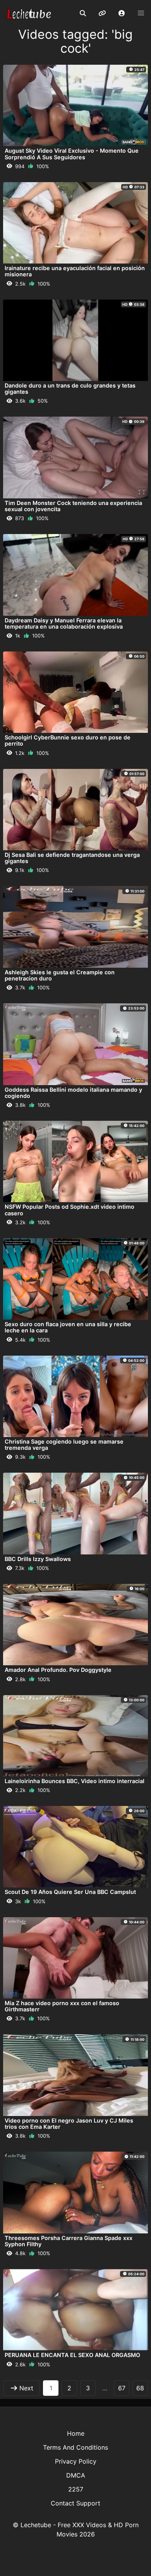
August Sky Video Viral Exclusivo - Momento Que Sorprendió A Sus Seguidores (72, 154)
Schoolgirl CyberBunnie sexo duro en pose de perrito (68, 740)
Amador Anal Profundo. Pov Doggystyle (58, 1670)
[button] (122, 14)
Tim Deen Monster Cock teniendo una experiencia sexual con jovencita (73, 506)
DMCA (76, 2475)
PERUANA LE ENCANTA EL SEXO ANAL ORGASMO (72, 2355)
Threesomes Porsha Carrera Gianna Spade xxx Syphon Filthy (69, 2241)
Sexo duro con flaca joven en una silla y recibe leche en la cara (68, 1327)
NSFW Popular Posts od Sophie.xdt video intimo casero (69, 1210)
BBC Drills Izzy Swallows (38, 1559)
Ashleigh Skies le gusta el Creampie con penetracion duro (60, 975)
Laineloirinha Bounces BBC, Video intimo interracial (75, 1781)
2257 (76, 2489)
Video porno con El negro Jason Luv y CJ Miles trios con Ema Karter (69, 2124)
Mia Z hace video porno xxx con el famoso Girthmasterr (62, 2006)
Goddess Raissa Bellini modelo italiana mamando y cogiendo (73, 1093)
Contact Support (75, 2503)
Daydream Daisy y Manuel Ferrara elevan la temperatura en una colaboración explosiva (64, 623)
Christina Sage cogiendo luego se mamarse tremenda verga (64, 1445)
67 (122, 2388)
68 (140, 2388)
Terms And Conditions (75, 2447)
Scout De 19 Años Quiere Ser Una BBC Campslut (70, 1892)
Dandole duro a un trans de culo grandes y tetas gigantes (70, 389)
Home (76, 2433)
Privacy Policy (76, 2461)
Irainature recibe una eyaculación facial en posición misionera (75, 271)
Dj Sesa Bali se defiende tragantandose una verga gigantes (72, 858)
